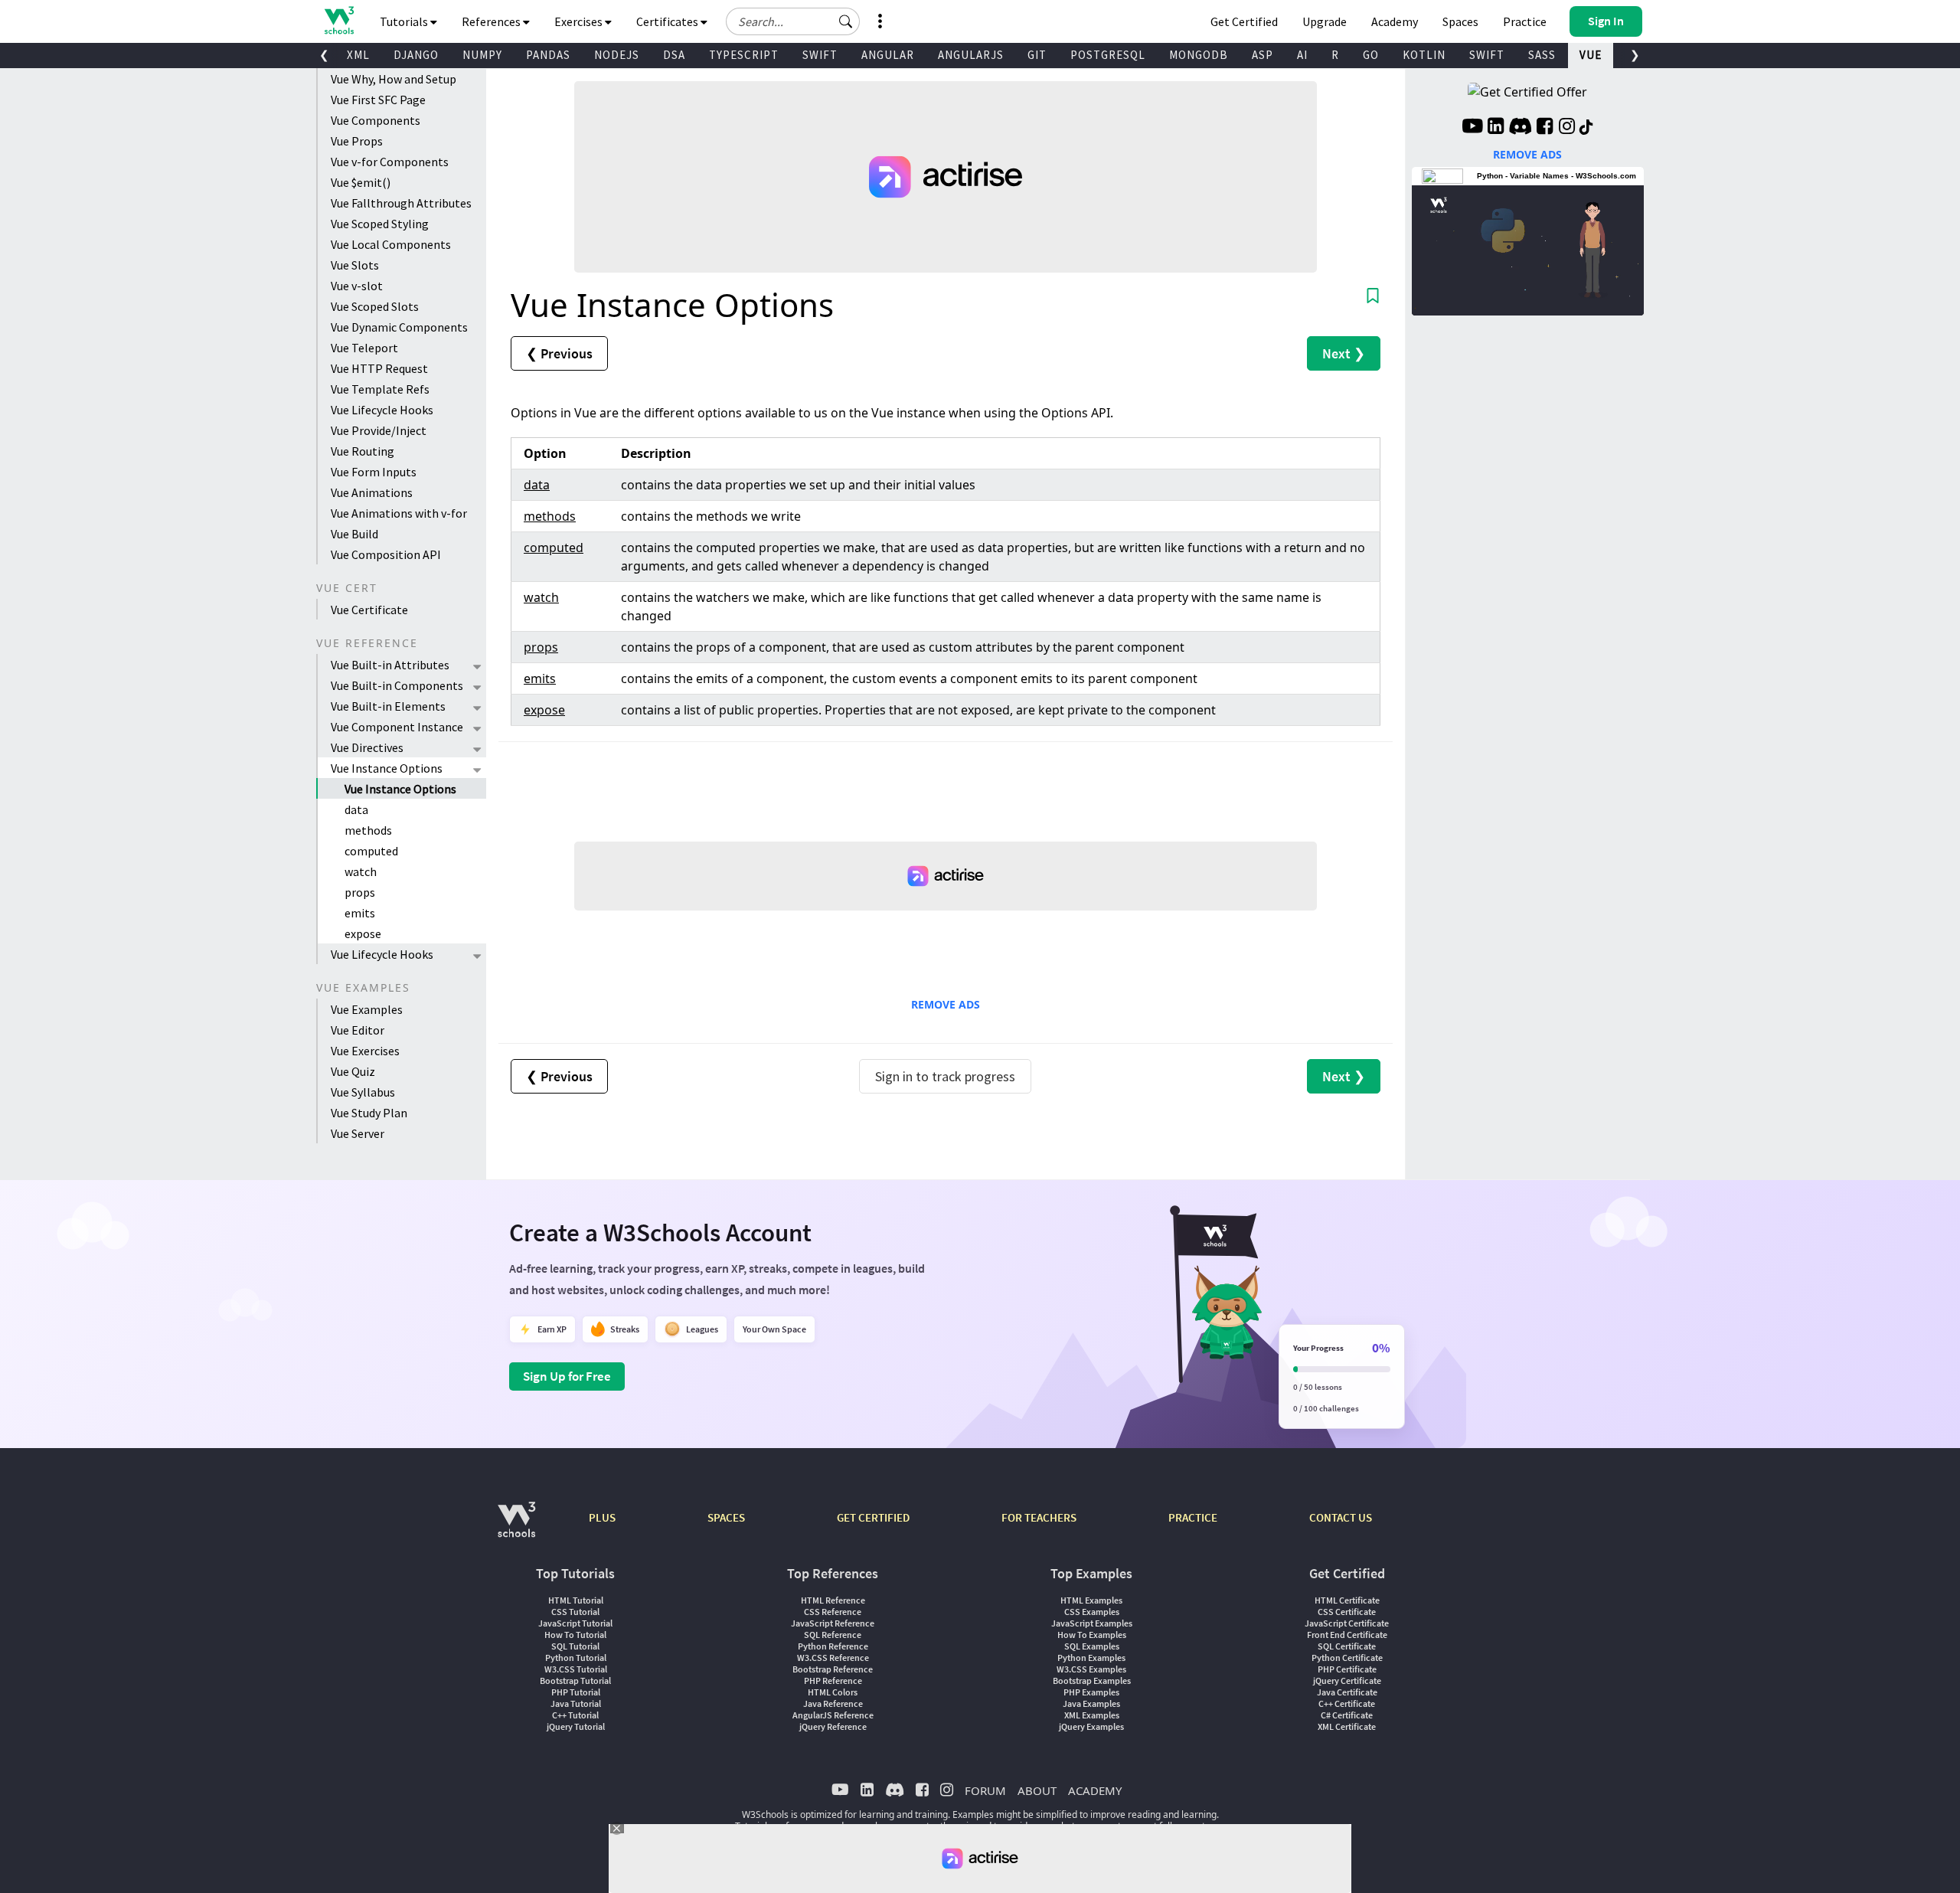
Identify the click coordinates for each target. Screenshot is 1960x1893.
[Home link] (339, 20)
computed (371, 851)
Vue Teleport (364, 348)
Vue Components (376, 120)
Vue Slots (355, 265)
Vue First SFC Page (378, 100)
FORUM (985, 1790)
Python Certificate (1347, 1658)
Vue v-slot (357, 286)
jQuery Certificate (1347, 1680)
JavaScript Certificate (1347, 1623)
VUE (1591, 55)
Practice (1525, 21)
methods (368, 830)
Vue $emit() (361, 182)
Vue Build (354, 534)
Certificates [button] (668, 21)
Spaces (1460, 21)
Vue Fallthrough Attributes (401, 203)
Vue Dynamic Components (399, 327)
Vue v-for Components (390, 162)
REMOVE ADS (946, 1004)
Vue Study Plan (369, 1113)
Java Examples (1091, 1703)
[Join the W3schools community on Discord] (1520, 128)
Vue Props (357, 141)
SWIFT (820, 55)
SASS (1542, 55)
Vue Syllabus (363, 1092)
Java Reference (833, 1703)
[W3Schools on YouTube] (1472, 128)
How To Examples (1092, 1635)
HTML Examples (1091, 1600)
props (360, 892)
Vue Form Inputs (374, 472)
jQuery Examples (1091, 1726)
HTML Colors (833, 1692)
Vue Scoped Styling (380, 224)
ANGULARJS (971, 55)
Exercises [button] (580, 21)
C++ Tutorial (575, 1715)
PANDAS (548, 55)
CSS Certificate (1347, 1612)
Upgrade (1325, 21)
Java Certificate (1347, 1692)
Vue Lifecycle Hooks (382, 410)
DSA (674, 55)
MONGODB (1199, 55)
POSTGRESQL (1108, 55)
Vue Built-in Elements (388, 706)
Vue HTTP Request (379, 368)
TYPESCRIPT (744, 55)
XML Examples (1092, 1715)
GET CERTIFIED (873, 1517)
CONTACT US (1341, 1517)
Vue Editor (358, 1030)
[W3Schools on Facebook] (1545, 128)
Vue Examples (367, 1009)
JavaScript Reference (833, 1623)
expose (363, 933)
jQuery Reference (833, 1726)
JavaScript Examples (1092, 1623)
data (356, 809)
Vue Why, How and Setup (394, 79)
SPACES (726, 1517)
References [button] (492, 21)
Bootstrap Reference (833, 1669)
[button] (846, 21)
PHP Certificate (1347, 1669)
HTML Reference (833, 1600)
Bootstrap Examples (1092, 1680)
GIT (1037, 55)
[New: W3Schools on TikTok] (1586, 128)
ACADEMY (1095, 1790)
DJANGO (416, 55)
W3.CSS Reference (833, 1658)
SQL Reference (833, 1635)
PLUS (602, 1517)
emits (360, 913)
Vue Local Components (391, 244)
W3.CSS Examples (1091, 1669)
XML (358, 55)
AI (1302, 55)
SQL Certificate (1347, 1646)
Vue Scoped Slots (375, 306)
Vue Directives (367, 747)
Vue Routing (363, 451)
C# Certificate (1347, 1715)
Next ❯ (1344, 353)
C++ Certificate (1347, 1703)
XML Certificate (1347, 1726)
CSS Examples (1092, 1612)
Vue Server (358, 1133)
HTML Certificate (1347, 1600)
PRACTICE (1193, 1517)
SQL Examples (1092, 1646)
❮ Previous (559, 353)
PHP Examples (1091, 1692)
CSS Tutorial (575, 1612)
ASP (1263, 55)
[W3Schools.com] (516, 1527)
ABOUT (1037, 1790)
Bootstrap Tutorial (575, 1680)
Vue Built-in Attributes (390, 665)
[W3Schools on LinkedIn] (1496, 128)
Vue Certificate (369, 610)
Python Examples (1091, 1658)
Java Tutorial (576, 1703)
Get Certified (1244, 21)
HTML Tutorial (576, 1600)
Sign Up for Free (567, 1376)
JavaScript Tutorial (575, 1623)
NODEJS (617, 55)
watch (361, 871)
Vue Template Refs (380, 389)
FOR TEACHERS (1039, 1517)
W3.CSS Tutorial (576, 1669)
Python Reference (833, 1646)
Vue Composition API (386, 554)
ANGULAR (888, 55)
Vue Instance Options (387, 768)
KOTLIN (1424, 55)
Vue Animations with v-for (399, 513)
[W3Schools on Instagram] (1567, 128)
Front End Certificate (1347, 1635)
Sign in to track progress (945, 1076)
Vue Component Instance (397, 727)
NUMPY (482, 55)
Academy (1395, 21)
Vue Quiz (353, 1071)
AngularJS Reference (833, 1715)
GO (1371, 55)
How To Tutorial (575, 1635)
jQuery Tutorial (576, 1726)
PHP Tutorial (576, 1692)
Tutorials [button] (405, 21)
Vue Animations (372, 492)
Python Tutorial (576, 1658)
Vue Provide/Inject (379, 430)
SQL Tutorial (575, 1646)
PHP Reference (833, 1680)
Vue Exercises (365, 1051)
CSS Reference (833, 1612)
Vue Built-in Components (397, 685)
